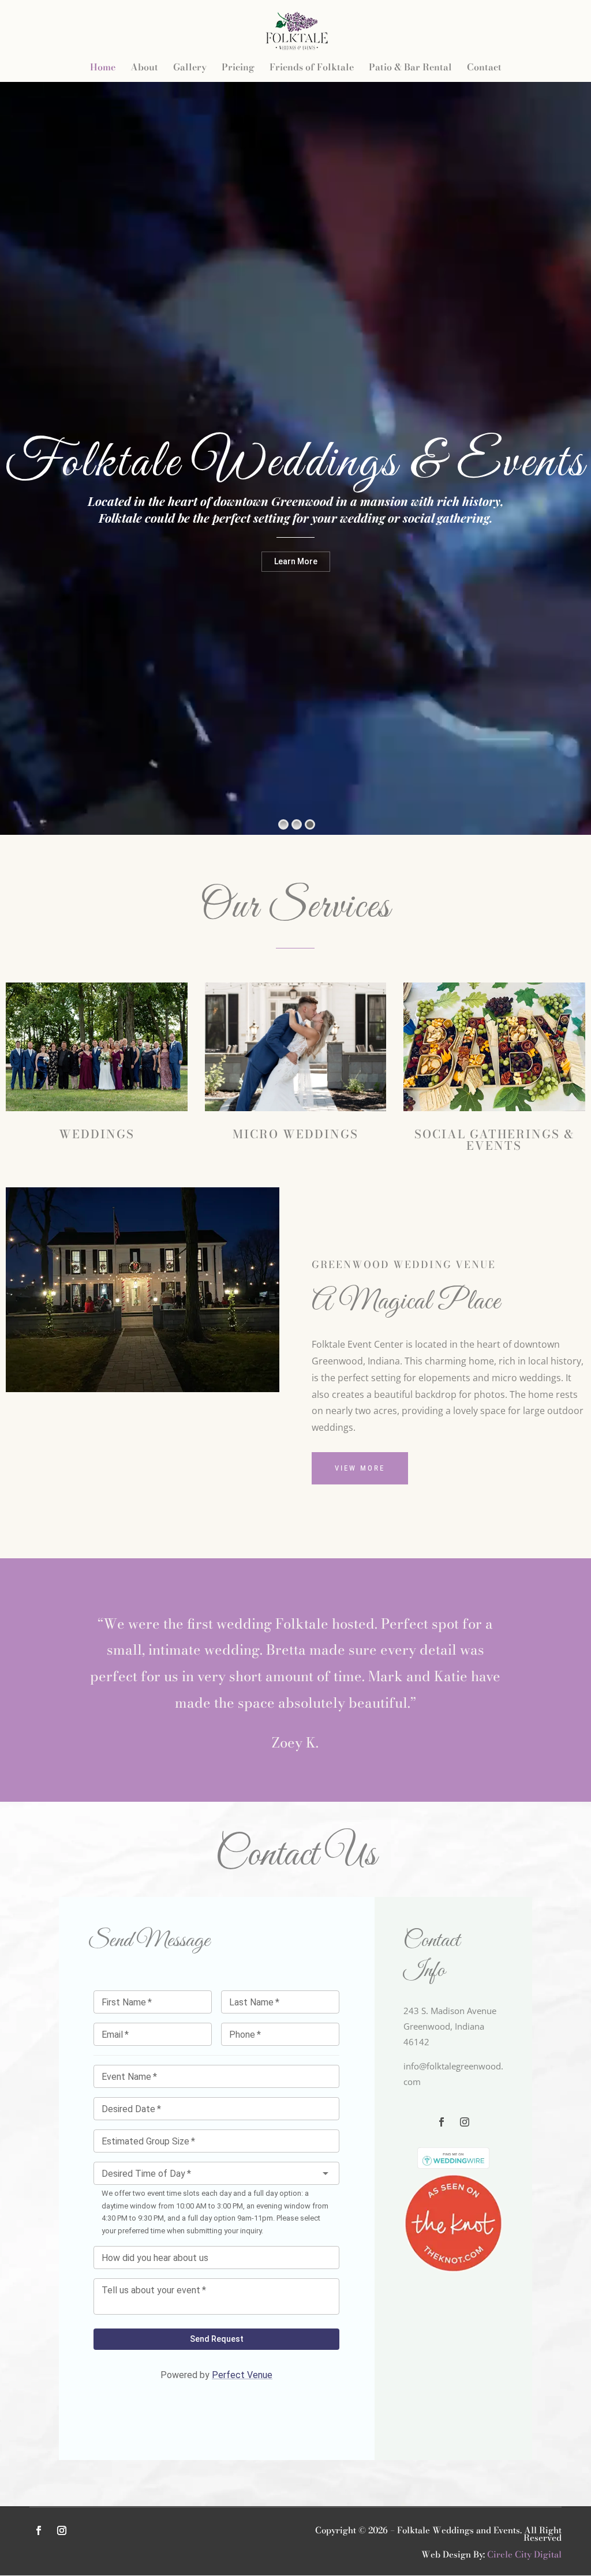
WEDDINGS (97, 1134)
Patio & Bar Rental (410, 68)
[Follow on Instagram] (465, 2122)
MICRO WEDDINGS (295, 1134)
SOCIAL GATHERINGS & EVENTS (494, 1140)
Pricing (238, 68)
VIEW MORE (360, 1468)
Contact (484, 68)
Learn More (296, 561)
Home (103, 68)
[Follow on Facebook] (442, 2122)
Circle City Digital (524, 2554)
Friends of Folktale (312, 68)
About (144, 68)
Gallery (190, 68)
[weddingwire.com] (453, 2165)
